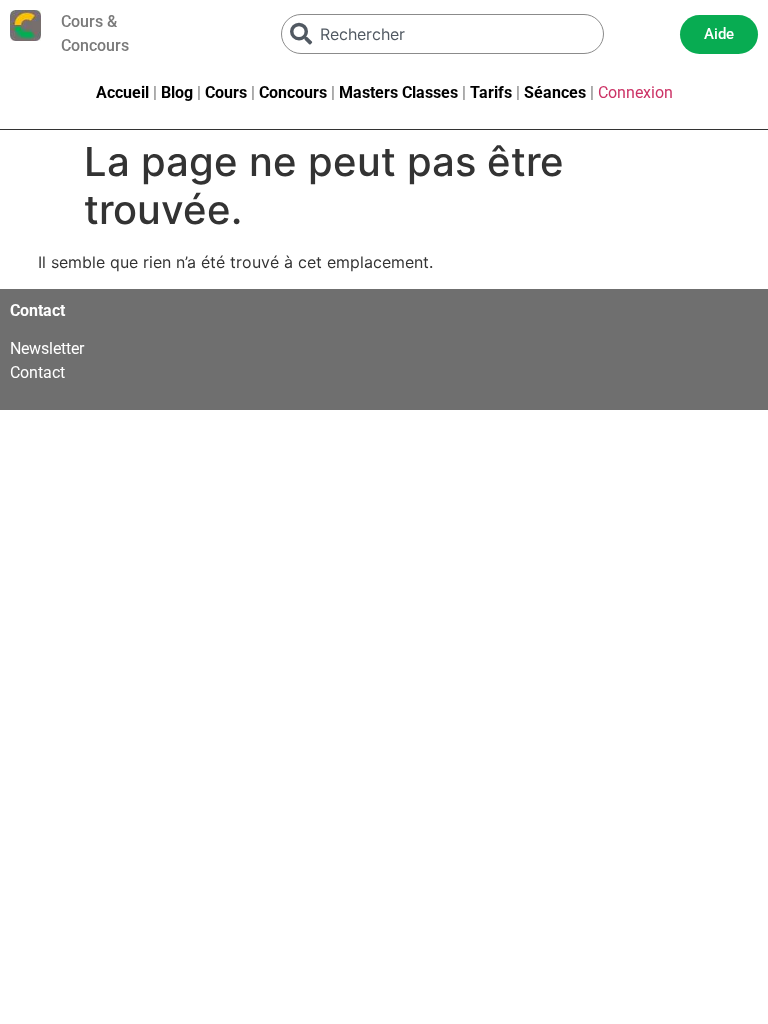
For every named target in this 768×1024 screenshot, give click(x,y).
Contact (37, 372)
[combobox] (443, 34)
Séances (555, 92)
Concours (293, 92)
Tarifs (491, 92)
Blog (177, 92)
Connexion (635, 92)
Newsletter (47, 348)
